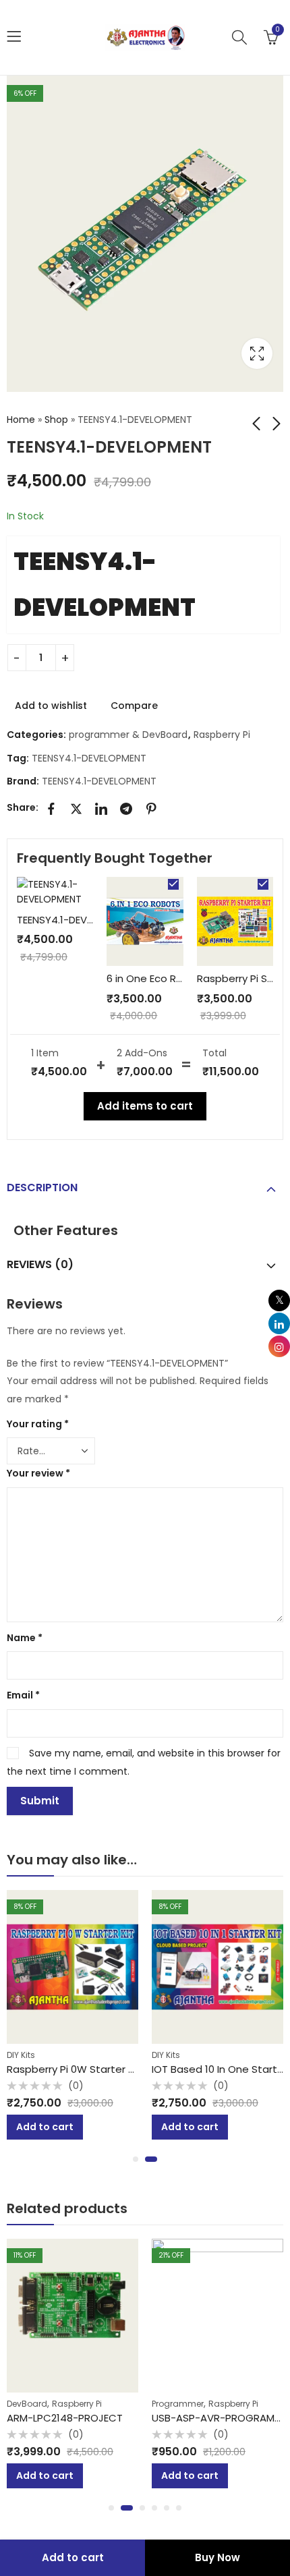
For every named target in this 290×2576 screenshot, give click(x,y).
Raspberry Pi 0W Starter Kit (74, 2069)
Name (25, 1638)
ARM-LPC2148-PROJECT (65, 2418)
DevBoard (27, 2404)
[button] (136, 2159)
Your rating (38, 1424)
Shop (56, 420)
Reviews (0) (40, 1264)
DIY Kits (21, 2055)
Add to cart (73, 2557)
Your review (38, 1473)
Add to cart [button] (45, 2127)
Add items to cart (145, 1106)
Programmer (178, 2404)
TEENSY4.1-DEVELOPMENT (105, 584)
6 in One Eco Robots (156, 978)
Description (42, 1187)
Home (21, 420)
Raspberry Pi (222, 735)
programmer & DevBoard (128, 735)
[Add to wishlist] (134, 1896)
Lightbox (257, 353)
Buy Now (217, 2557)
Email (23, 1695)
